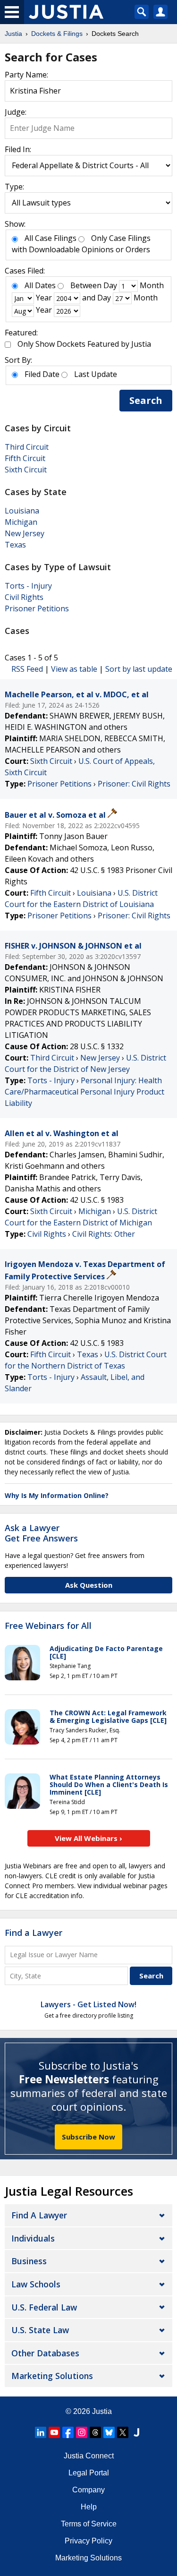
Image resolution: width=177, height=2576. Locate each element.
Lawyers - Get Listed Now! (88, 2004)
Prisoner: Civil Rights (134, 784)
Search (146, 400)
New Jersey (25, 533)
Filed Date (42, 374)
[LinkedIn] (41, 2432)
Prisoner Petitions (37, 608)
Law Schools (36, 2284)
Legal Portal (89, 2473)
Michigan (21, 522)
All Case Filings (51, 238)
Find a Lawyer (34, 1933)
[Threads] (95, 2432)
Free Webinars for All (48, 1626)
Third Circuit (27, 447)
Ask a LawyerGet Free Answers (41, 1533)
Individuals (33, 2238)
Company (88, 2490)
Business (29, 2261)
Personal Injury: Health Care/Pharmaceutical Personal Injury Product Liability (84, 1092)
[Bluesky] (109, 2432)
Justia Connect (89, 2456)
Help (89, 2507)
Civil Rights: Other (104, 1234)
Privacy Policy (88, 2541)
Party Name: (26, 75)
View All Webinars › (88, 1838)
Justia (102, 2411)
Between (86, 285)
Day (110, 285)
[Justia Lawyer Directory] (136, 2432)
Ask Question (89, 1585)
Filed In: (18, 149)
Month (152, 285)
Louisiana (22, 511)
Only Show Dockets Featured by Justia (84, 344)
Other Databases (45, 2353)
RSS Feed (27, 669)
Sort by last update (139, 669)
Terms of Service (89, 2524)
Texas (15, 545)
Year (44, 298)
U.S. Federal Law (44, 2307)
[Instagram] (82, 2432)
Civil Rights (24, 597)
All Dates (40, 285)
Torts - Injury (28, 586)
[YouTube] (54, 2432)
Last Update (96, 374)
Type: (14, 187)
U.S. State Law (40, 2330)
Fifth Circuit (25, 458)
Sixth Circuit (26, 470)
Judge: (16, 112)
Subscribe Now (88, 2137)
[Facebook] (68, 2432)
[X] (123, 2432)
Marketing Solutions (52, 2376)
